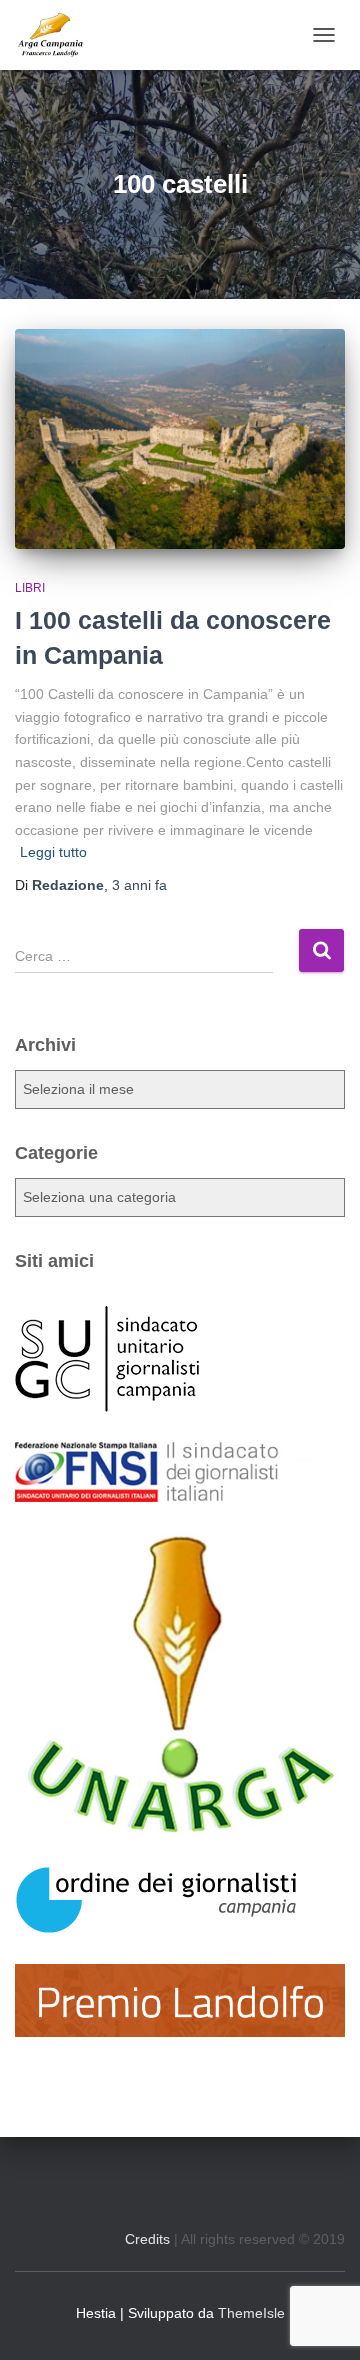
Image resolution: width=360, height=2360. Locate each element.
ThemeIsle (251, 2313)
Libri (30, 588)
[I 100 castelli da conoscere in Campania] (180, 439)
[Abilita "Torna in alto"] (320, 2320)
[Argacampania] (57, 35)
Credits (147, 2239)
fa (139, 885)
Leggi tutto (53, 852)
